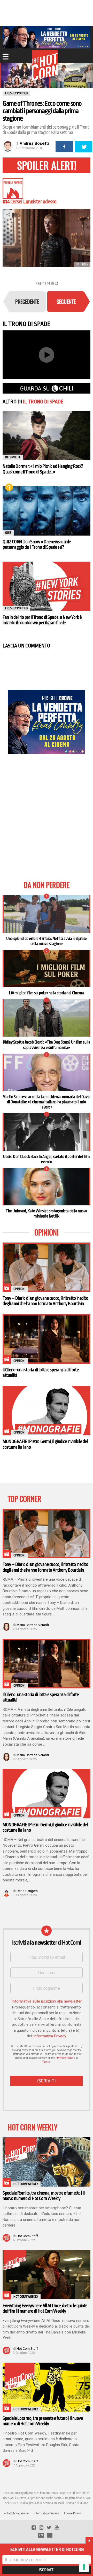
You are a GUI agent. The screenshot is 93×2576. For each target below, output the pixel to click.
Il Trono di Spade (43, 402)
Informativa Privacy (50, 2036)
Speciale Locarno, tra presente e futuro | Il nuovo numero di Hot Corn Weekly (43, 2421)
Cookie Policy (72, 2513)
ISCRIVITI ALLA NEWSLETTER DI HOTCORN (47, 2550)
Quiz (9, 487)
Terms (46, 2062)
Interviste (13, 457)
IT (50, 2535)
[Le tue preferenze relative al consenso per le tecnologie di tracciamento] (84, 2567)
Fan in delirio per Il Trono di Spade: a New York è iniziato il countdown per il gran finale (42, 620)
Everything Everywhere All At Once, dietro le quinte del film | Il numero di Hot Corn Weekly (45, 2308)
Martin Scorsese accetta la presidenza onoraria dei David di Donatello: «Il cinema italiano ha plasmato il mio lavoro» (46, 1102)
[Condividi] (64, 147)
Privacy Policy (65, 2058)
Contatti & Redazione (16, 2513)
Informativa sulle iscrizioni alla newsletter (47, 2001)
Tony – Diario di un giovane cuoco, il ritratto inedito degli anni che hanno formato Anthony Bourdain (45, 1301)
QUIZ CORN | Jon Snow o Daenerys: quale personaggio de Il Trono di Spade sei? (37, 544)
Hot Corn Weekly (26, 2184)
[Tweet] (84, 147)
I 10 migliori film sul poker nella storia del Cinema (47, 993)
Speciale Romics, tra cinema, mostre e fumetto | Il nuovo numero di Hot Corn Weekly (44, 2196)
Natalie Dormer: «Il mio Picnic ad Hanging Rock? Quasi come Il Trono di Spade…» (43, 469)
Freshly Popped (16, 608)
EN (41, 2535)
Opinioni (19, 1289)
